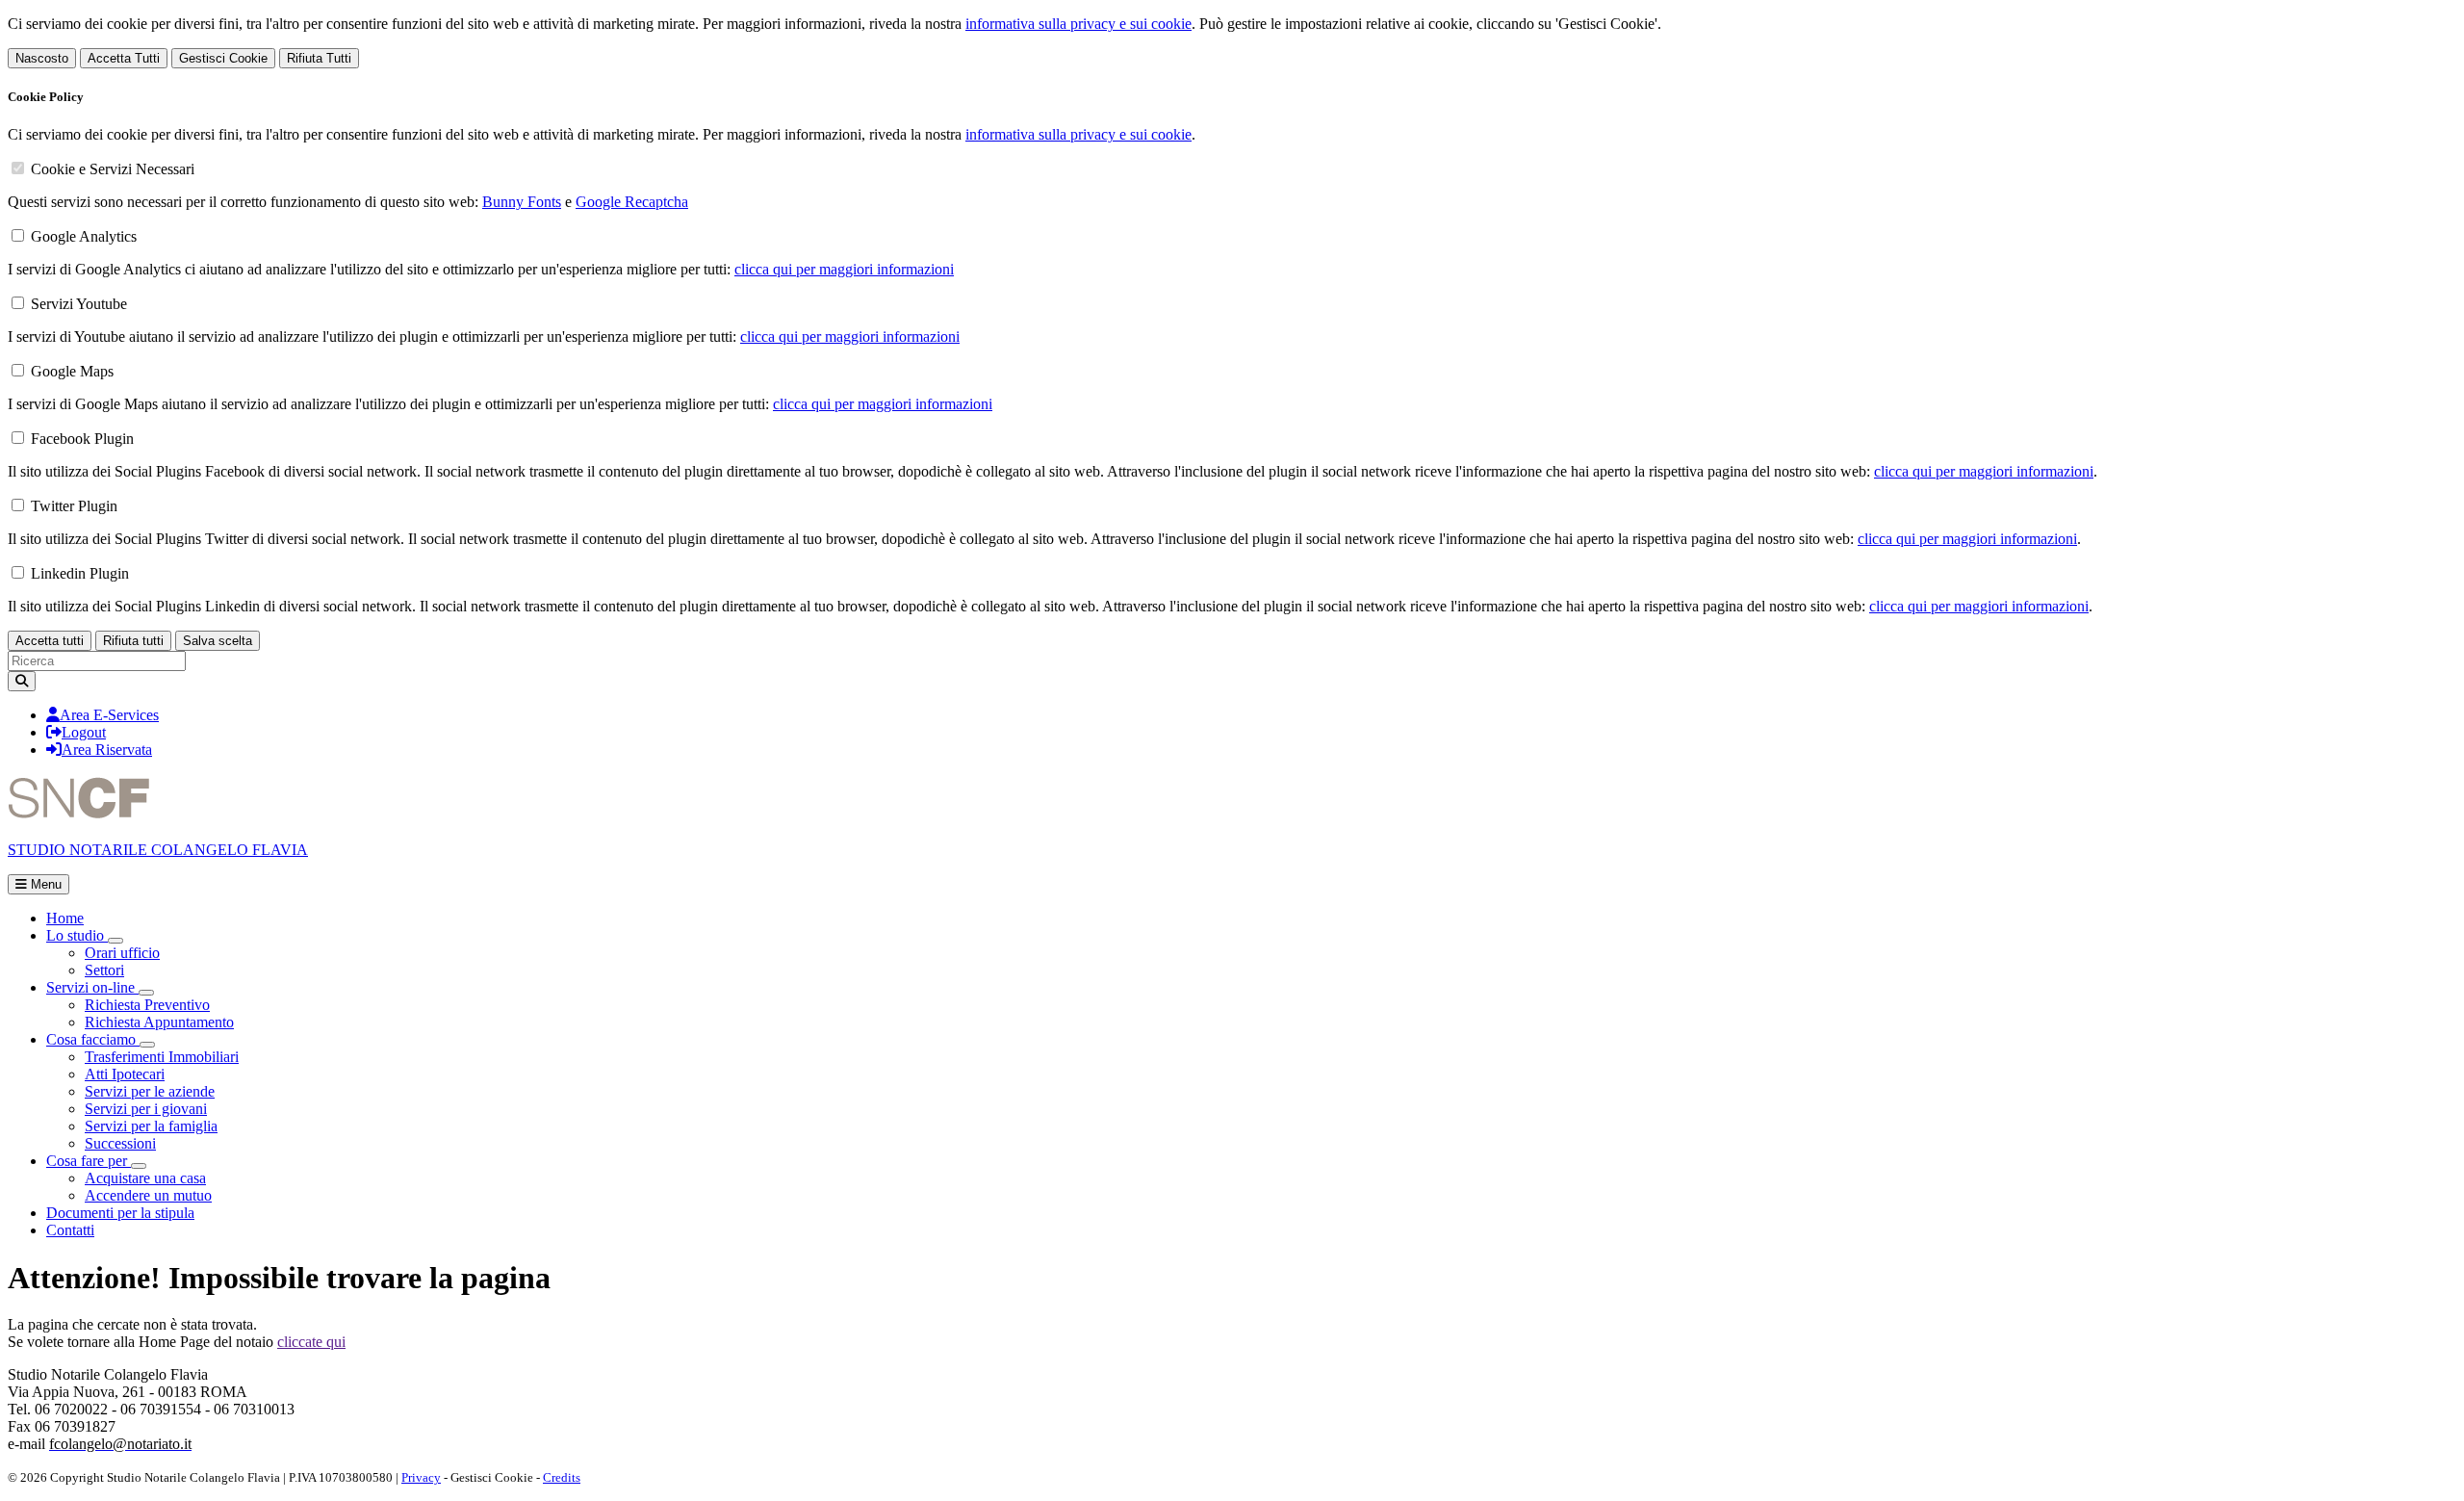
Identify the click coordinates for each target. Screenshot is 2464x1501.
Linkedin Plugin (80, 573)
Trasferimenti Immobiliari (162, 1057)
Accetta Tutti (124, 58)
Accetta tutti (50, 641)
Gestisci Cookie (223, 58)
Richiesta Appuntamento (159, 1022)
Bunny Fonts (522, 202)
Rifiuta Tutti (319, 58)
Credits (562, 1477)
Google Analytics (84, 236)
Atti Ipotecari (125, 1074)
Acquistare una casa (145, 1178)
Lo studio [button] (77, 935)
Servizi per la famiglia (151, 1126)
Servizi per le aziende (150, 1091)
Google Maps (72, 371)
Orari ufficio (122, 953)
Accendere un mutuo (148, 1195)
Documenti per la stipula (120, 1213)
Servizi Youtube (79, 304)
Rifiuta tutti (133, 641)
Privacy (421, 1477)
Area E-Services (109, 715)
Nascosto (42, 58)
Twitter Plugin (74, 506)
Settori (104, 970)
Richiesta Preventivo (147, 1005)
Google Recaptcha (632, 202)
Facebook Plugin (82, 439)
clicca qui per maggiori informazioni (844, 269)
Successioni (120, 1143)
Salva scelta (218, 641)
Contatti (70, 1230)
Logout (84, 732)
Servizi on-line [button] (92, 987)
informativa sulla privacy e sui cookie (1078, 24)
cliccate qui (311, 1342)
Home (65, 918)
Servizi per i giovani (146, 1109)
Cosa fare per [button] (89, 1161)
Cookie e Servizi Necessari (113, 169)
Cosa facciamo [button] (93, 1039)
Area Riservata (107, 750)
